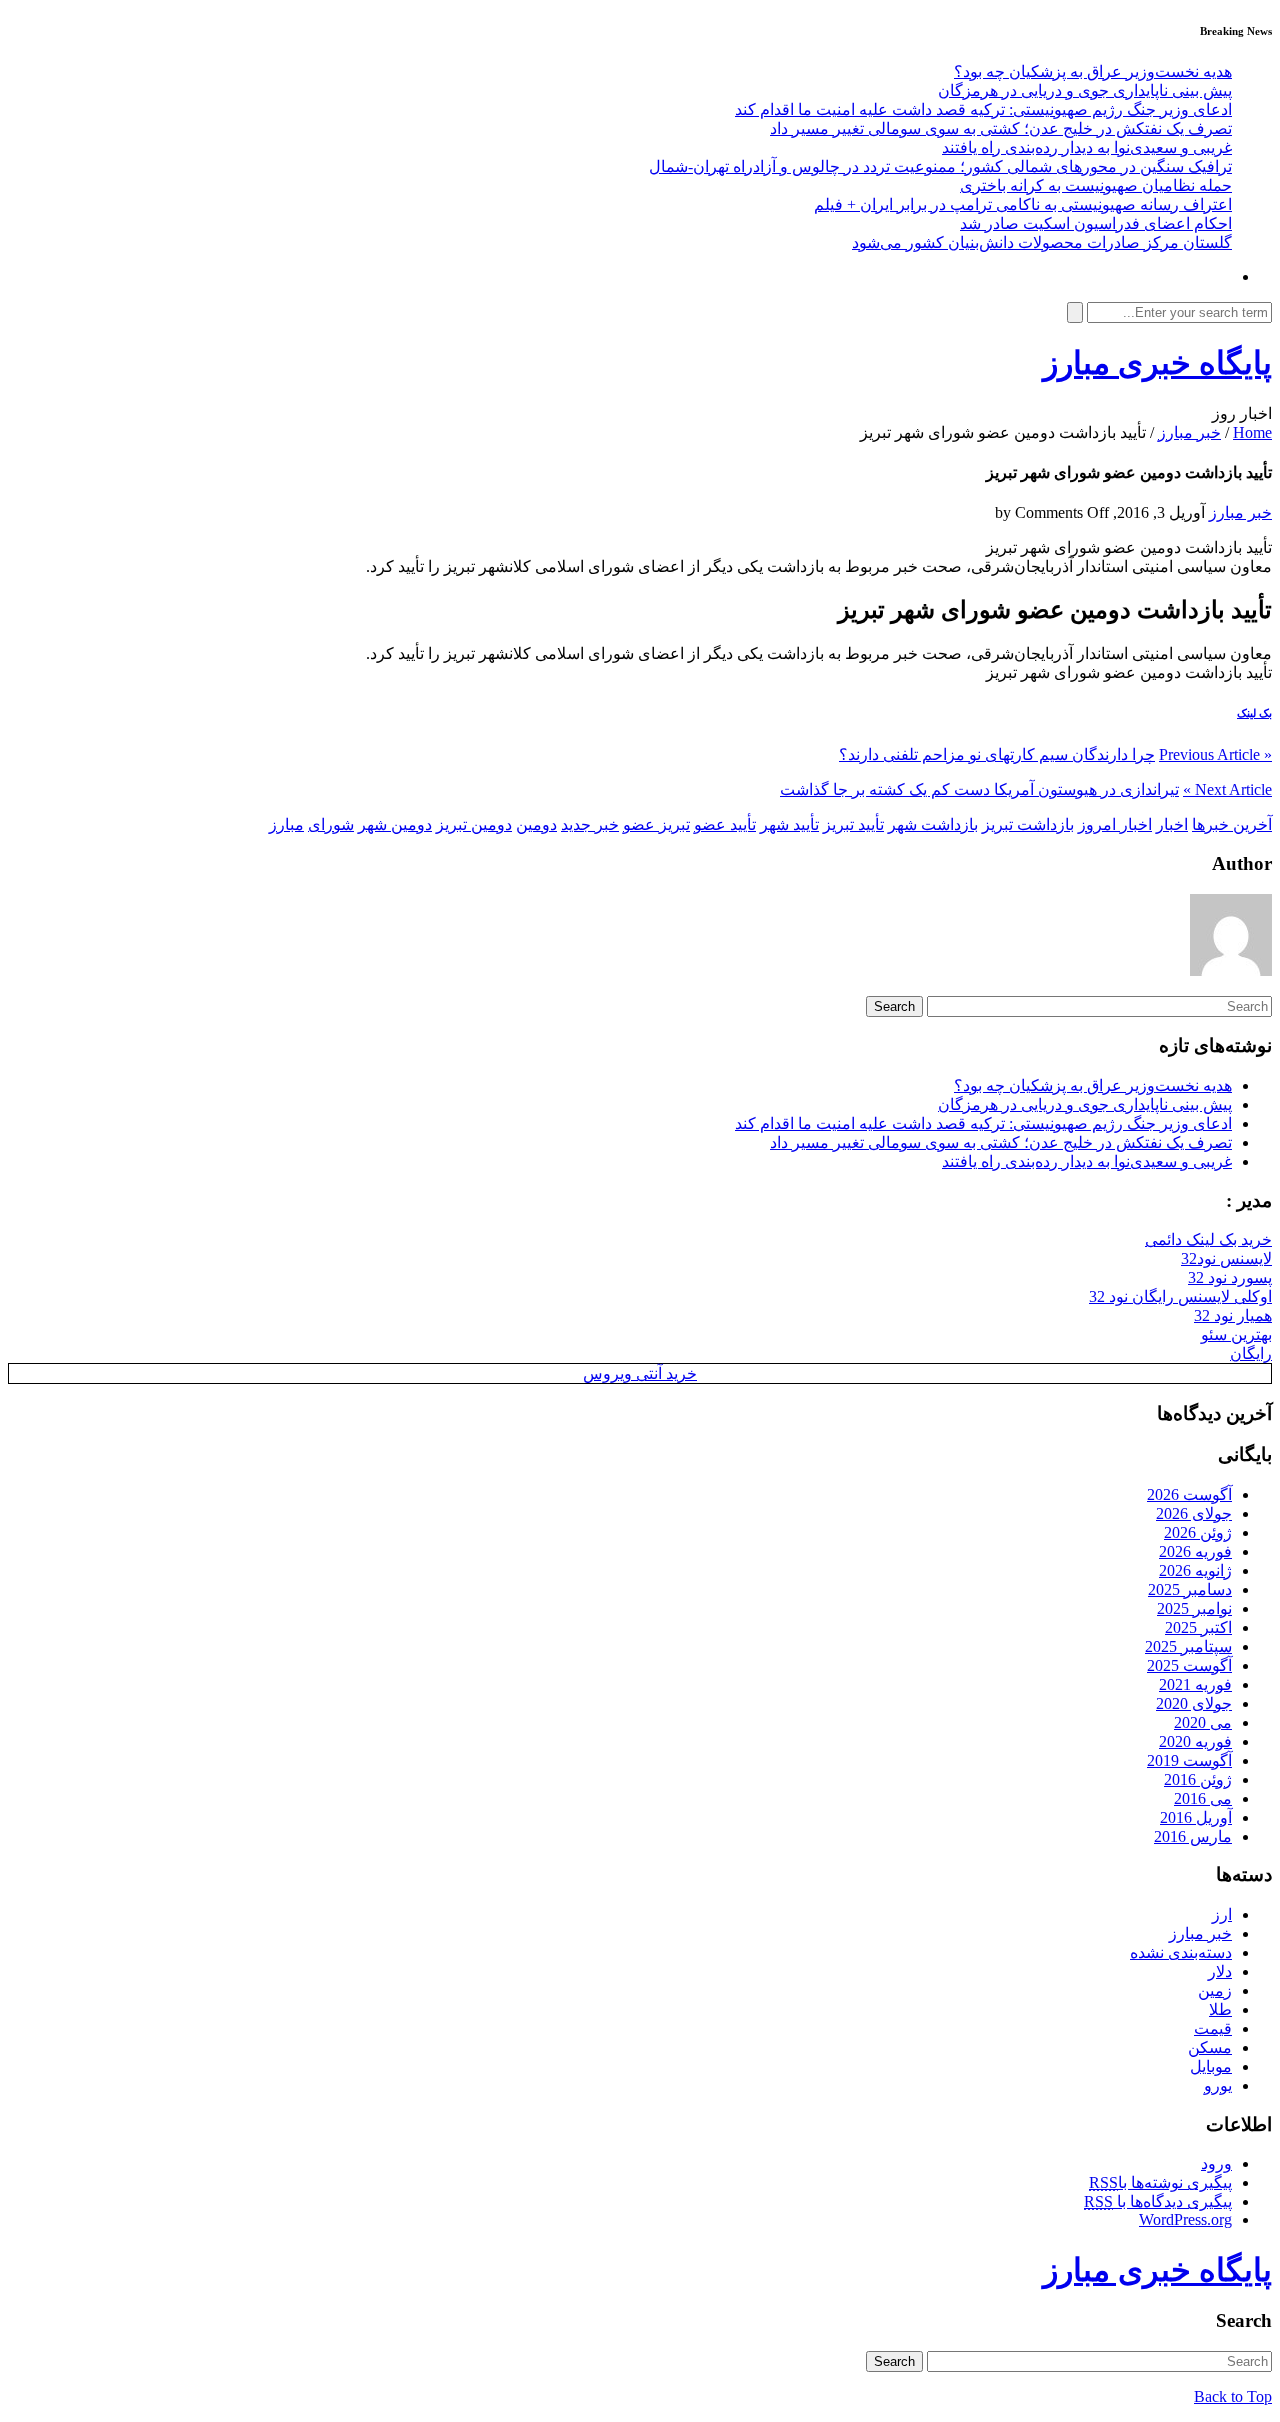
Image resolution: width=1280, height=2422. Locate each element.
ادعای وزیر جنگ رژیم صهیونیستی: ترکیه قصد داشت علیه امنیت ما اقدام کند (983, 109)
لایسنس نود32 (1226, 1258)
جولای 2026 (1194, 1513)
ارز (1222, 1914)
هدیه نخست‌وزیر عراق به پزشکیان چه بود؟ (1093, 71)
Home (1252, 432)
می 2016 (1203, 1798)
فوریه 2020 (1195, 1741)
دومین (536, 824)
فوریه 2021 (1195, 1684)
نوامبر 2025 (1194, 1608)
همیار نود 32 (1233, 1315)
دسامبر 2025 (1190, 1589)
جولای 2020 (1194, 1703)
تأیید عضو (725, 824)
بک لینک (1254, 713)
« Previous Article (1215, 754)
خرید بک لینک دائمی (1208, 1239)
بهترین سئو (1236, 1334)
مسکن (1210, 2047)
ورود (1216, 2163)
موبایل (1211, 2066)
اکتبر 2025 (1198, 1627)
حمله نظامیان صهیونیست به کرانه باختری (1096, 185)
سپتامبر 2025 (1188, 1646)
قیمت (1213, 2028)
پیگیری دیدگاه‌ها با (1158, 2201)
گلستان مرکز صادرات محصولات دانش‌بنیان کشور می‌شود (1042, 242)
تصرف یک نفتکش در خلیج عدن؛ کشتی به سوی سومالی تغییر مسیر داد (1001, 128)
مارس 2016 (1193, 1836)
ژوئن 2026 (1198, 1532)
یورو (1218, 2085)
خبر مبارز (1189, 432)
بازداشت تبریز (1028, 824)
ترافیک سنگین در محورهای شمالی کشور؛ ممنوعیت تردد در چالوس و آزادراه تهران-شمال (940, 166)
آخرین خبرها (1232, 824)
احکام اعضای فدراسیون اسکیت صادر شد (1096, 223)
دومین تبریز (474, 824)
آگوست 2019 (1189, 1760)
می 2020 (1203, 1722)
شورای (331, 824)
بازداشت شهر (933, 824)
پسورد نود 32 (1230, 1277)
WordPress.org (1185, 2219)
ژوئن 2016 (1198, 1779)
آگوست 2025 (1189, 1665)
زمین (1215, 1990)
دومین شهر (395, 824)
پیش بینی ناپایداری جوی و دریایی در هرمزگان (1085, 90)
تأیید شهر (789, 824)
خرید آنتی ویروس (640, 1373)
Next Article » (1227, 789)
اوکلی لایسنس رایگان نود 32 (1180, 1296)
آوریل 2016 (1196, 1817)
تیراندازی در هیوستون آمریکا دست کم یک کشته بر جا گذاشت (979, 789)
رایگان (1251, 1353)
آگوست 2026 (1189, 1494)
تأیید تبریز (853, 824)
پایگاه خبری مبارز (1157, 363)
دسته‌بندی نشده (1181, 1952)
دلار (1220, 1971)
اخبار (1172, 824)
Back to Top (1233, 2396)
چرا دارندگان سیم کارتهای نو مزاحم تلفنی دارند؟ (997, 754)
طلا (1220, 2009)
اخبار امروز (1115, 824)
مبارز (286, 824)
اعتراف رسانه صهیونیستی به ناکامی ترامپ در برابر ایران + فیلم (1023, 204)
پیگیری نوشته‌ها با (1160, 2182)
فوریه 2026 (1195, 1551)
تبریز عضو (656, 824)
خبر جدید (590, 824)
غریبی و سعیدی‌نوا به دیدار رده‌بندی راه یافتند (1087, 147)
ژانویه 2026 (1195, 1570)
